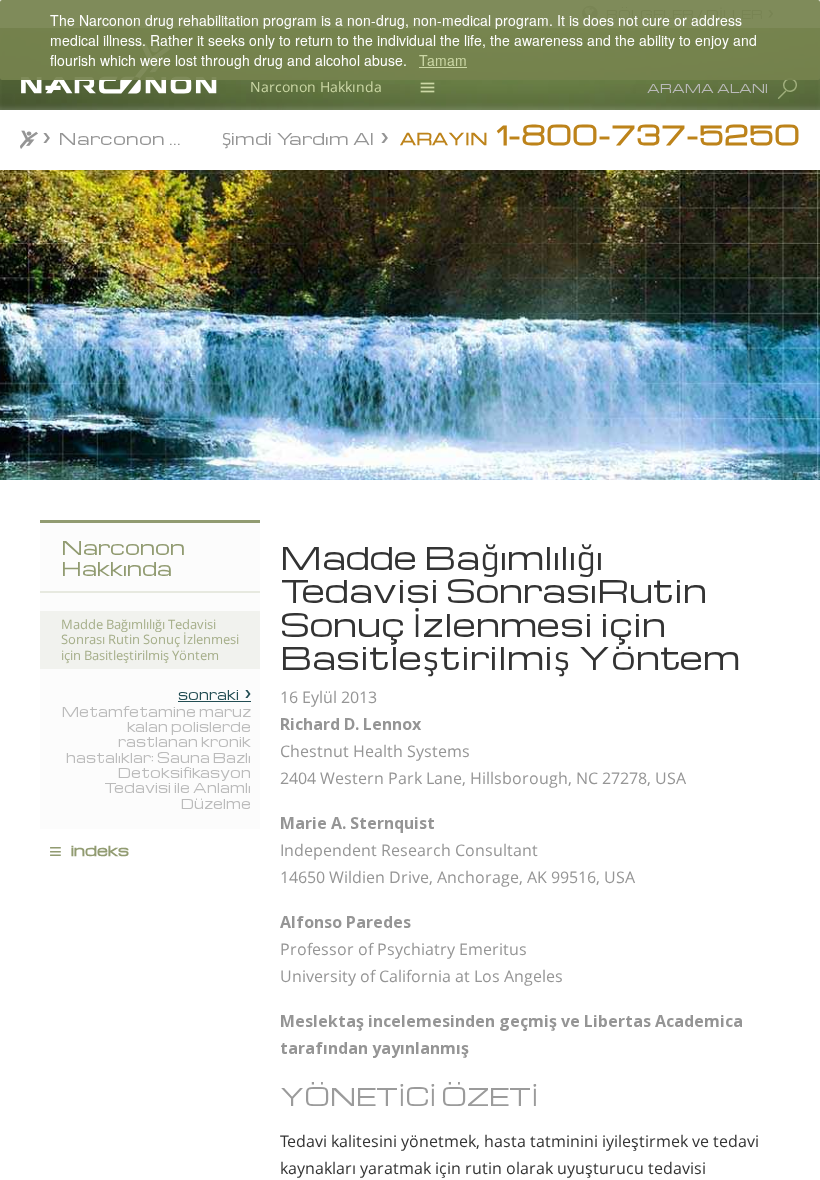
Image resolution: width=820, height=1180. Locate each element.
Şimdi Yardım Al (298, 136)
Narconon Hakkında (316, 86)
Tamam (443, 60)
